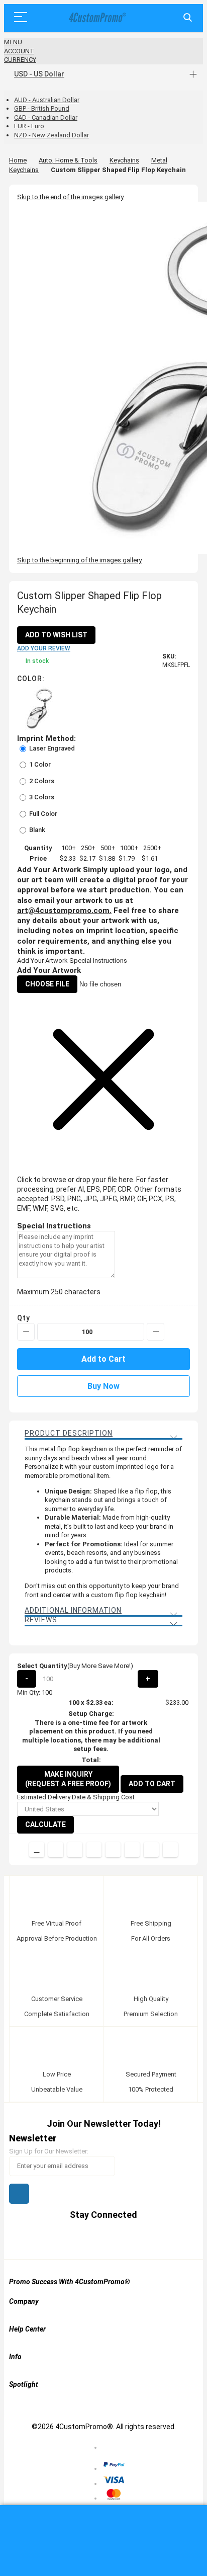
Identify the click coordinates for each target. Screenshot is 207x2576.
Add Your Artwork (42, 961)
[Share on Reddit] (170, 1850)
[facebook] (56, 2239)
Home (18, 160)
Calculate (45, 1824)
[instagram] (132, 2239)
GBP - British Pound (42, 108)
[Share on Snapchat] (151, 1850)
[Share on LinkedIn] (94, 1850)
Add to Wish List (56, 635)
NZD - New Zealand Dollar (51, 135)
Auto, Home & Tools (68, 160)
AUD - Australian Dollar (47, 100)
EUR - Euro (29, 126)
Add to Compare (37, 1850)
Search (188, 18)
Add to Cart (152, 1784)
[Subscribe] (19, 2194)
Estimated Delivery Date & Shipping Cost (76, 1797)
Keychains (124, 160)
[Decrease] (26, 1332)
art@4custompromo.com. (64, 910)
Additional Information (73, 1610)
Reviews (41, 1620)
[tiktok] (151, 2239)
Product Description (69, 1433)
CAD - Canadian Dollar (46, 117)
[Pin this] (113, 1850)
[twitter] (75, 2239)
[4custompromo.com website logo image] (96, 18)
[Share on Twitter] (75, 1850)
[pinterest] (94, 2239)
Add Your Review (44, 648)
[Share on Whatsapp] (132, 1850)
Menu (13, 42)
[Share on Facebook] (56, 1850)
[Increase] (156, 1332)
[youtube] (113, 2239)
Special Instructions (98, 961)
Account (19, 51)
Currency (20, 60)
